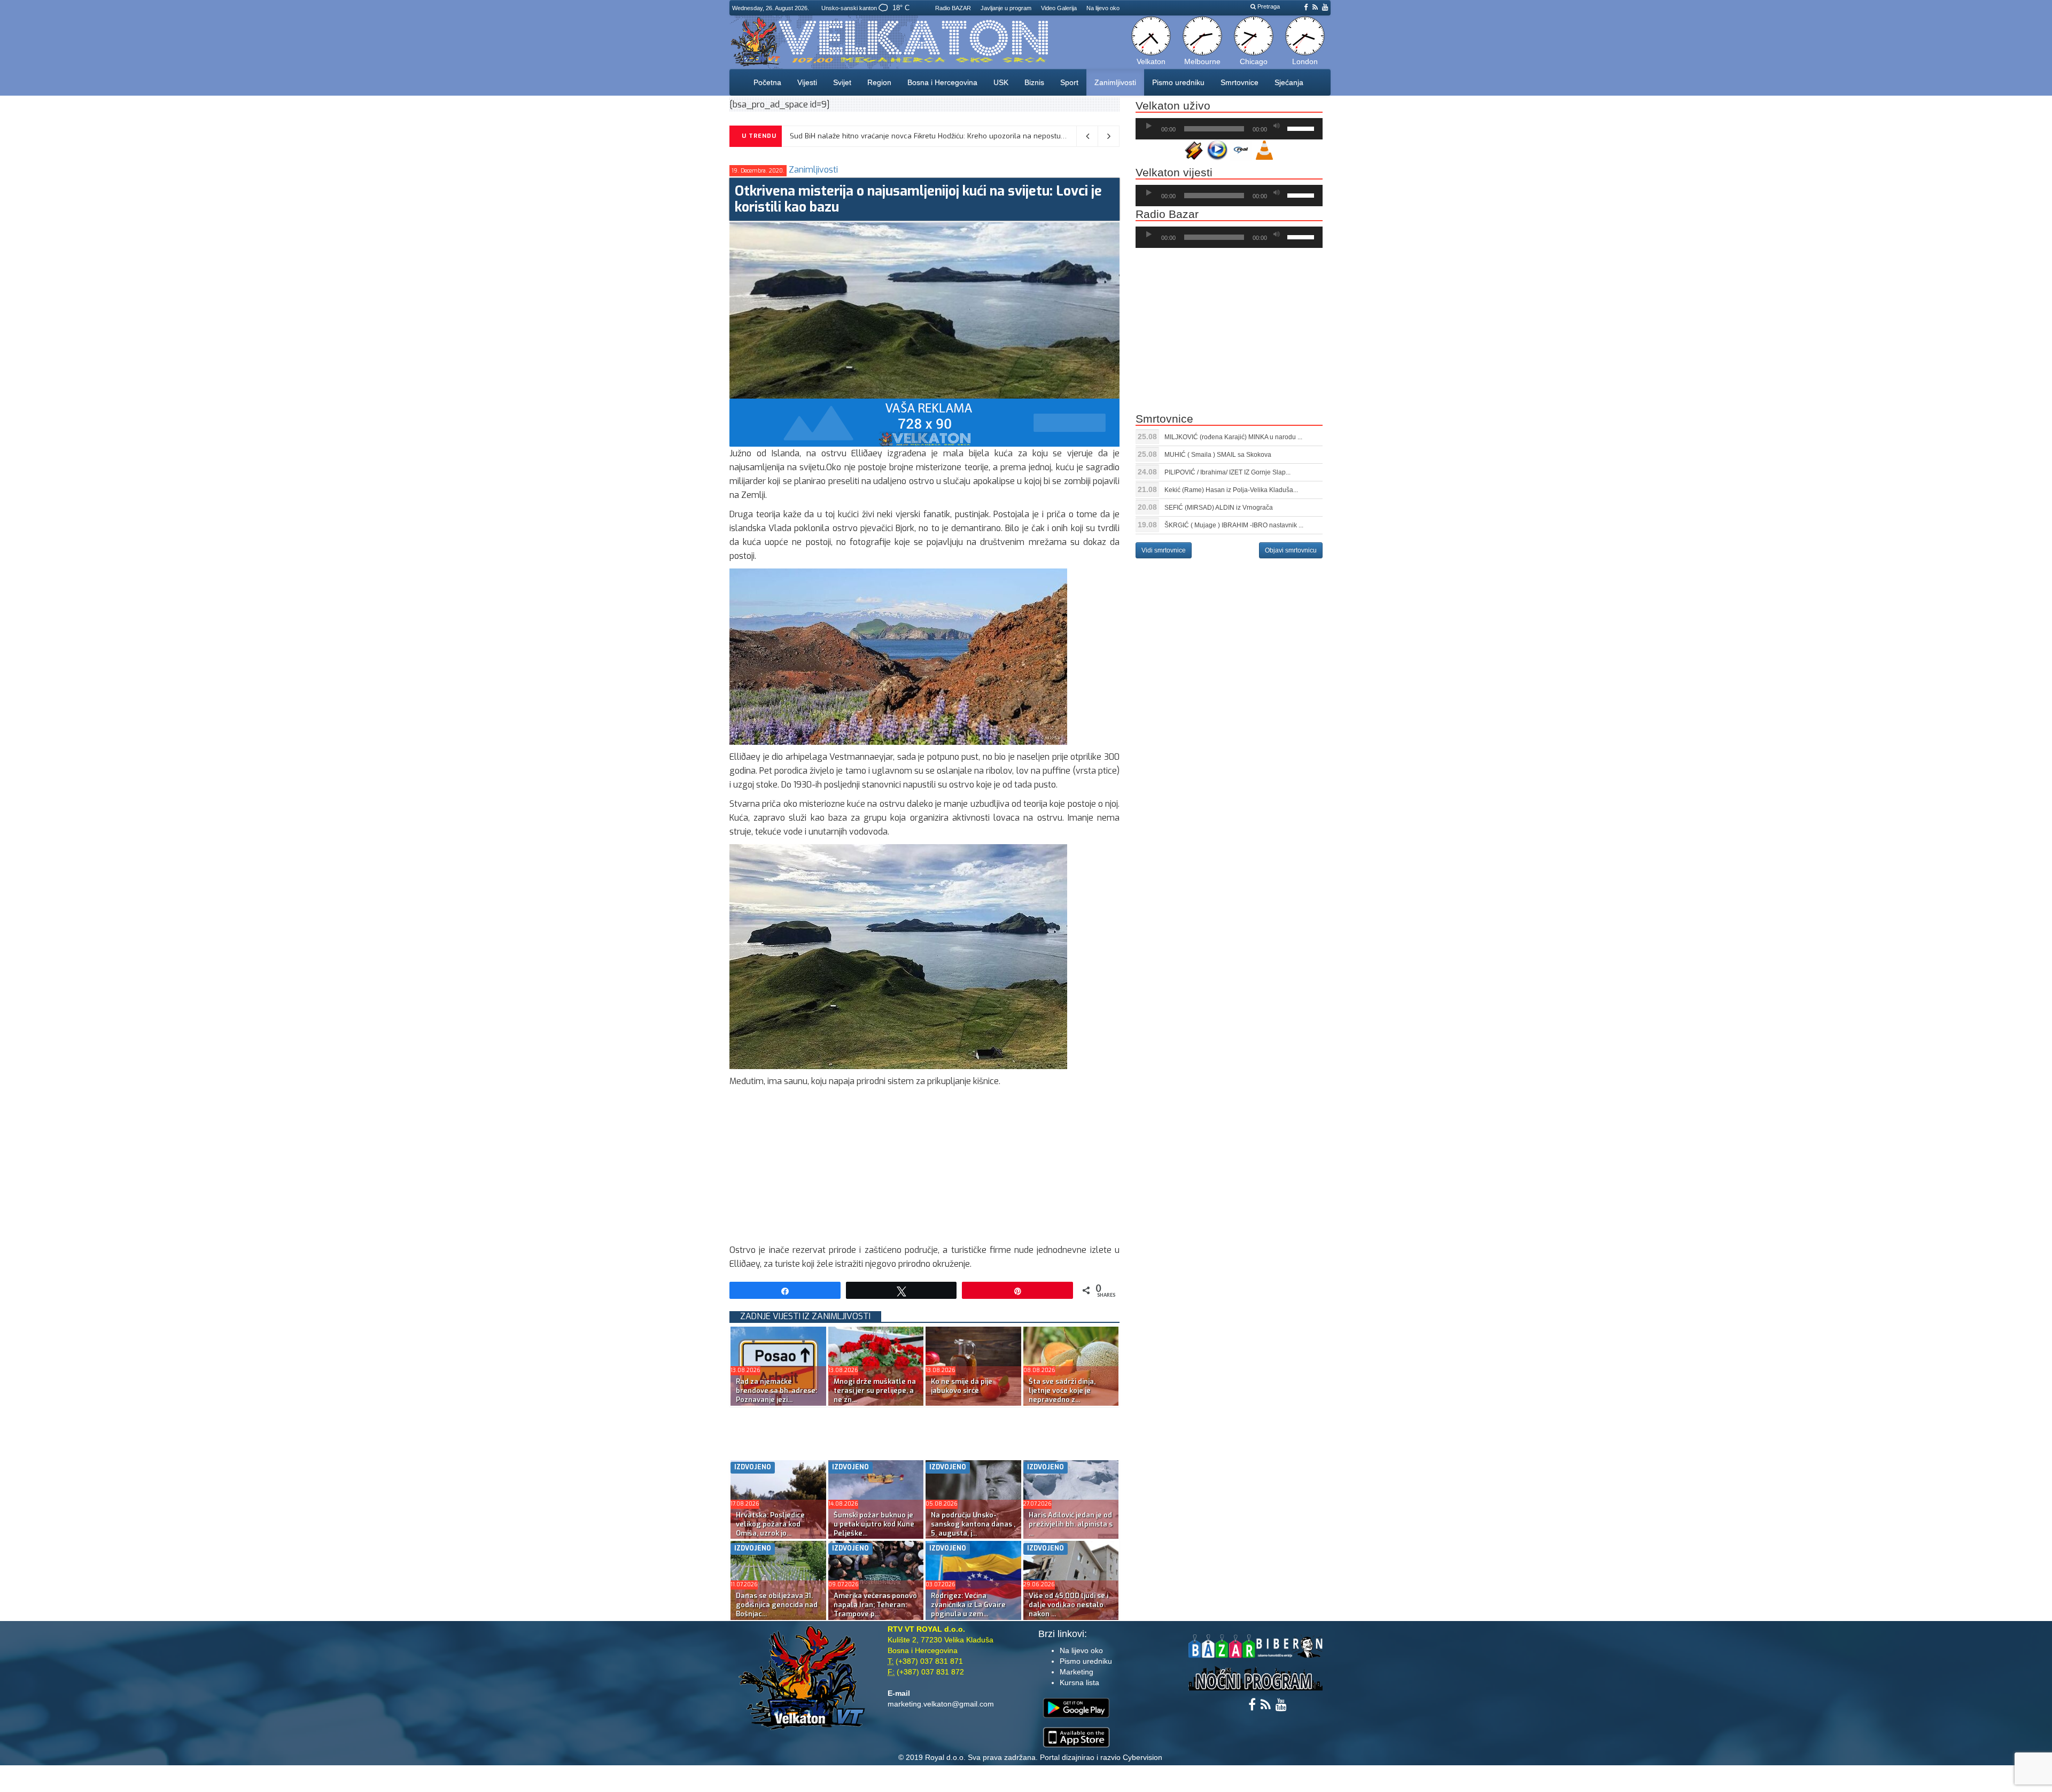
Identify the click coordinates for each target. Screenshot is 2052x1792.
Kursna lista (1079, 1682)
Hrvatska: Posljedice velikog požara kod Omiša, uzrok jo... (770, 1524)
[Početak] (1149, 126)
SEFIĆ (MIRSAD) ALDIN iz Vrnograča (1219, 508)
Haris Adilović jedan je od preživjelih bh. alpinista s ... (1071, 1524)
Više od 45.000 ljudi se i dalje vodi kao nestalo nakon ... (1068, 1605)
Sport (1069, 82)
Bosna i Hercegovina (942, 82)
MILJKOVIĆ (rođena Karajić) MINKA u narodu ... (1233, 437)
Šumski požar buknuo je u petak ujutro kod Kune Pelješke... (874, 1524)
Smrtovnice (1239, 82)
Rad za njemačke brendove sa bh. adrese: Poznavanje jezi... (776, 1390)
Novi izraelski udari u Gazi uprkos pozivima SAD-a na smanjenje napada (911, 136)
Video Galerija (1059, 8)
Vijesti (807, 82)
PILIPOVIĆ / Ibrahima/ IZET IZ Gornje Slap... (1227, 472)
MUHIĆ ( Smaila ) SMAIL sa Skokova (1218, 455)
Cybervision (1142, 1757)
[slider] (1302, 128)
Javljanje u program (1006, 8)
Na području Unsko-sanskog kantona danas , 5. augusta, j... (973, 1524)
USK (1001, 82)
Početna (767, 82)
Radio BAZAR (953, 8)
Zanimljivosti (1115, 82)
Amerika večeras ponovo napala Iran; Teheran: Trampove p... (875, 1605)
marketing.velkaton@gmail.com (941, 1704)
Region (879, 82)
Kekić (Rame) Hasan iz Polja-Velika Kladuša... (1231, 490)
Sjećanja (1289, 82)
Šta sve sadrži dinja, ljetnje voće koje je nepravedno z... (1062, 1390)
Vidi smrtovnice (1164, 550)
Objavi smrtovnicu (1291, 550)
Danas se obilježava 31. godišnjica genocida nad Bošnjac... (777, 1605)
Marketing (1076, 1672)
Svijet (842, 82)
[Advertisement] (924, 1168)
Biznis (1034, 82)
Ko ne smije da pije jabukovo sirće (962, 1386)
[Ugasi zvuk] (1277, 126)
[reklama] (924, 422)
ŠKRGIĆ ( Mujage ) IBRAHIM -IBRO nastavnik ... (1234, 525)
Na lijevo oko (1103, 8)
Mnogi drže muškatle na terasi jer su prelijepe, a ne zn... (875, 1390)
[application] (1229, 129)
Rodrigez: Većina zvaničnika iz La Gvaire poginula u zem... (968, 1605)
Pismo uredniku (1178, 82)
